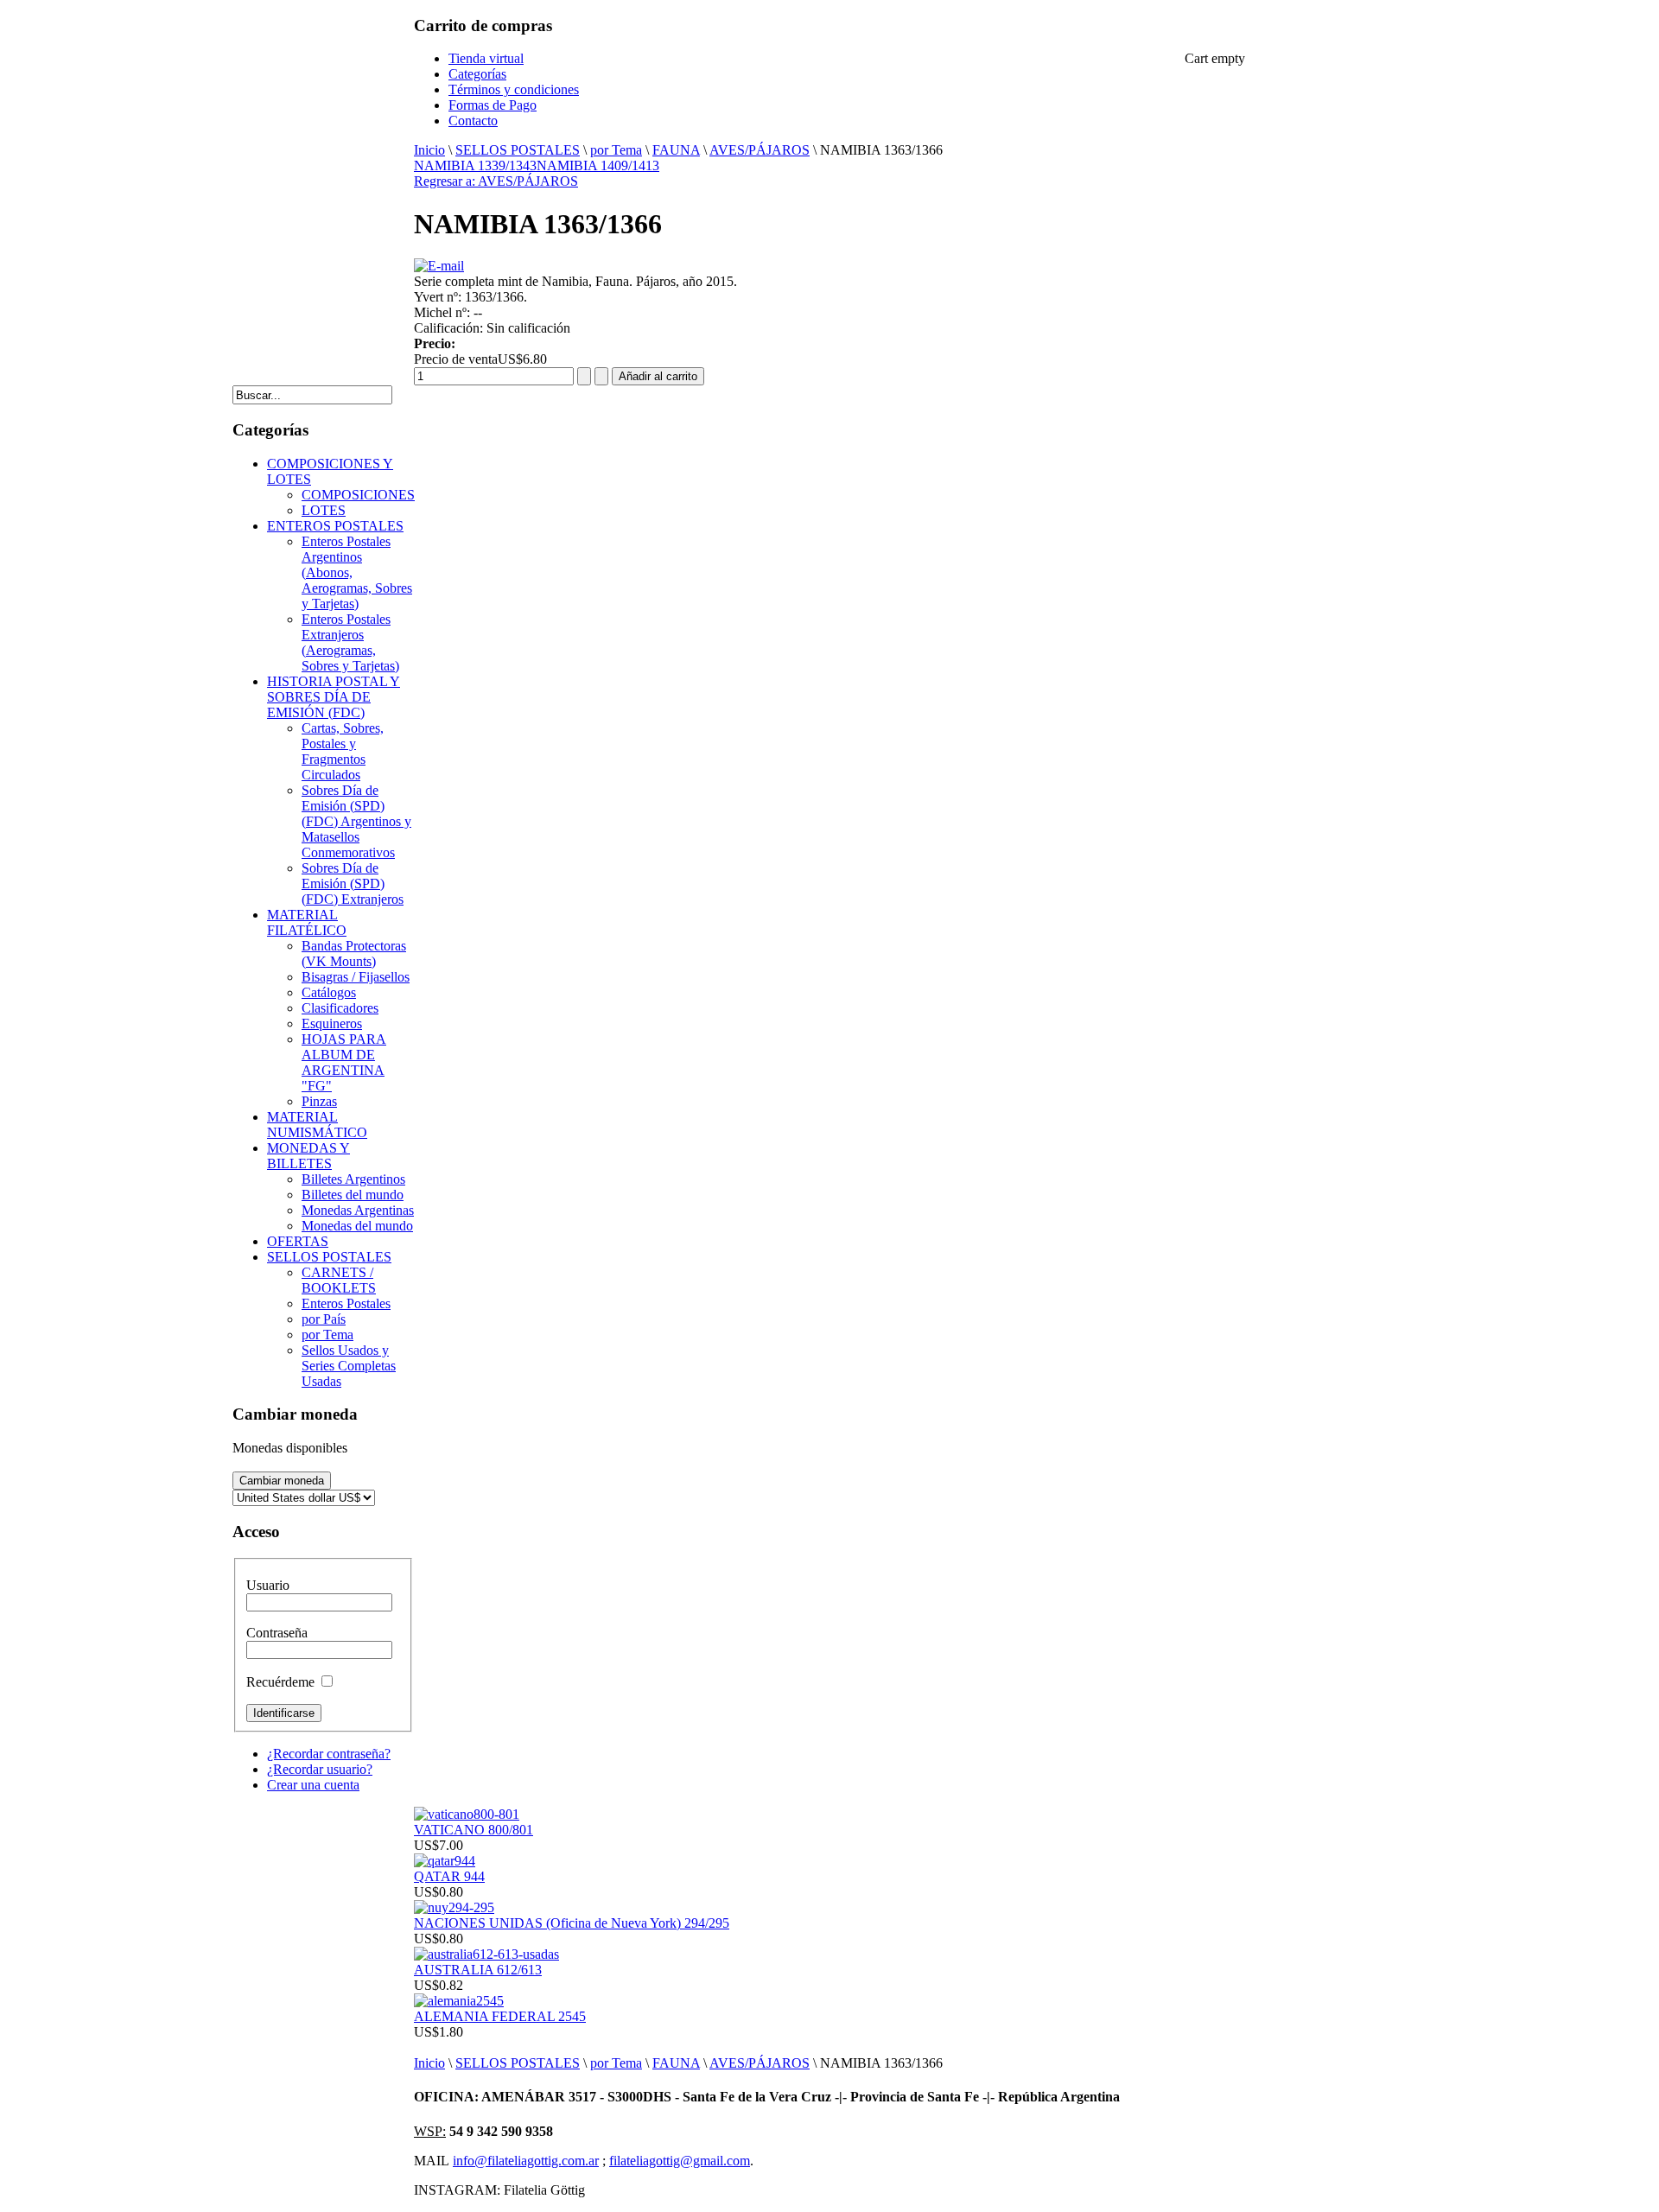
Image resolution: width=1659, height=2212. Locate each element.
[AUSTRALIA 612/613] (486, 1954)
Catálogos (329, 992)
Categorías (477, 74)
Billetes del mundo (353, 1195)
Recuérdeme (280, 1682)
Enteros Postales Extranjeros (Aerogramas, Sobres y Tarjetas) (350, 642)
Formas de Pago (493, 105)
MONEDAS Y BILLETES (308, 1156)
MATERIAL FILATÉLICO (307, 922)
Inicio (429, 150)
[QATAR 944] (445, 1861)
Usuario (268, 1585)
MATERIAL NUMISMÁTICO (317, 1125)
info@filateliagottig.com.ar (526, 2161)
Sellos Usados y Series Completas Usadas (349, 1366)
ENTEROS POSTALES (335, 526)
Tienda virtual (486, 58)
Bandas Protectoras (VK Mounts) (354, 953)
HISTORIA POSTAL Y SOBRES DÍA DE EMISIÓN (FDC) (334, 697)
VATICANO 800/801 (474, 1830)
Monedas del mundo (357, 1226)
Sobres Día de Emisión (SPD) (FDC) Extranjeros (353, 884)
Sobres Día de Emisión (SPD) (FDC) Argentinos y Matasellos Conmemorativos (356, 821)
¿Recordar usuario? (320, 1769)
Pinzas (319, 1101)
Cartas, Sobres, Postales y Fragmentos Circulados (343, 751)
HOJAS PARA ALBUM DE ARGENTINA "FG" (344, 1062)
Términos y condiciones (514, 89)
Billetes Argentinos (353, 1179)
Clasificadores (340, 1008)
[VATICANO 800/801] (467, 1814)
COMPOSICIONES (358, 495)
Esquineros (332, 1023)
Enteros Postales (346, 1303)
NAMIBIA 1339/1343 (475, 165)
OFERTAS (298, 1241)
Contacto (473, 121)
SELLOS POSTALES (518, 150)
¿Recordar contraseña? (329, 1754)
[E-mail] (439, 266)
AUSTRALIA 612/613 (478, 1970)
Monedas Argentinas (358, 1210)
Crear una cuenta (313, 1785)
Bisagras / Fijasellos (356, 977)
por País (324, 1319)
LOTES (324, 510)
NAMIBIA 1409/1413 (598, 165)
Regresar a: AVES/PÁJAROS (496, 181)
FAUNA (676, 150)
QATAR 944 (449, 1876)
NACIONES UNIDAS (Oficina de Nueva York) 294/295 (572, 1923)
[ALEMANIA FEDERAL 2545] (459, 2001)
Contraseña (277, 1633)
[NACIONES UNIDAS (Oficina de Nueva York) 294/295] (454, 1907)
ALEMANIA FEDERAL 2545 (500, 2016)
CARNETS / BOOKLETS (339, 1280)
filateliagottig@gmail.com (680, 2161)
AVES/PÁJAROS (760, 150)
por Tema (616, 150)
